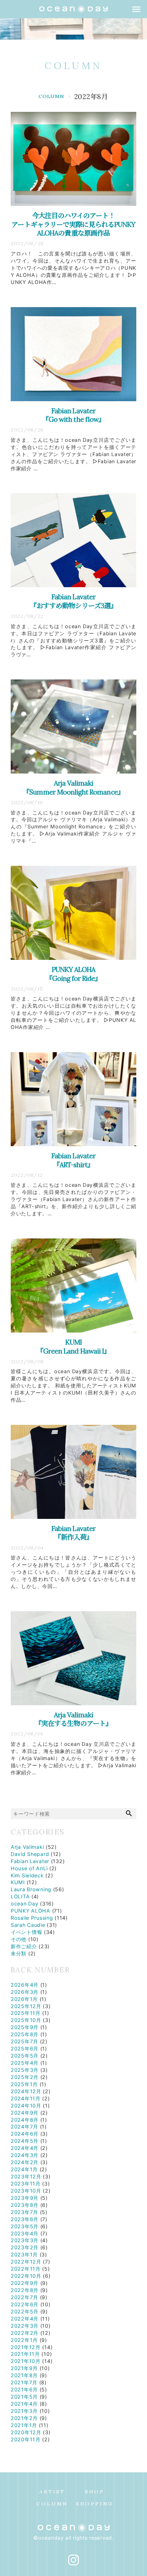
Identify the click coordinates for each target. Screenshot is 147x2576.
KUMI (18, 1882)
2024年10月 (26, 2106)
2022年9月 (25, 2283)
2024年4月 (25, 2148)
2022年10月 (26, 2276)
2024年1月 (24, 2169)
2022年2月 (25, 2333)
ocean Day (24, 1903)
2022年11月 (26, 2269)
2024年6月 (25, 2134)
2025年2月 (25, 2077)
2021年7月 (24, 2382)
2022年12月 (26, 2262)
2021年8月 (24, 2375)
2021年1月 (24, 2425)
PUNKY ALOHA (31, 1911)
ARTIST (52, 2492)
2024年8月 (25, 2120)
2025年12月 (26, 2006)
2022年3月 (25, 2326)
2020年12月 (26, 2432)
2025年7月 (24, 2041)
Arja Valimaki (27, 1847)
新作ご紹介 (24, 1946)
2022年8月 (25, 2290)
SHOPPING (95, 2504)
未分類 (19, 1953)
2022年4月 (25, 2319)
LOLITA (20, 1896)
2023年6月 (25, 2219)
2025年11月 (26, 2013)
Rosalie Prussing (32, 1918)
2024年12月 (26, 2091)
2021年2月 (24, 2418)
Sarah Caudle (28, 1925)
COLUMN (73, 66)
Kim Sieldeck (27, 1875)
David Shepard (30, 1854)
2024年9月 (25, 2113)
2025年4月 (25, 2063)
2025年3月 (25, 2070)
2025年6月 (25, 2049)
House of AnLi (29, 1868)
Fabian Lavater (30, 1861)
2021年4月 (24, 2404)
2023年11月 (26, 2184)
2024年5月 (25, 2141)
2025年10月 (26, 2020)
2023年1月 (24, 2254)
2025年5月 (25, 2056)
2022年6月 (25, 2304)
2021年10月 (26, 2361)
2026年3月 (25, 1992)
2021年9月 (24, 2368)
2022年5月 (25, 2311)
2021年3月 (24, 2411)
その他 (19, 1939)
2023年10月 (26, 2191)
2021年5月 (24, 2397)
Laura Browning (31, 1889)
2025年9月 (25, 2027)
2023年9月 (25, 2198)
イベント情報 (26, 1932)
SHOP (95, 2492)
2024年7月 (24, 2127)
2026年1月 (24, 1999)
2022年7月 (24, 2297)
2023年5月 (25, 2226)
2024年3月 (25, 2155)
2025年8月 (25, 2034)
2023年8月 (25, 2205)
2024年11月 (26, 2098)
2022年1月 (24, 2340)
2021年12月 (26, 2347)
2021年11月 (25, 2354)
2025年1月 (24, 2084)
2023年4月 (25, 2233)
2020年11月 (26, 2439)
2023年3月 (25, 2240)
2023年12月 (26, 2176)
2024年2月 (25, 2162)
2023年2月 (25, 2247)
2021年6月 (24, 2389)
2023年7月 (24, 2212)
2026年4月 (25, 1985)
